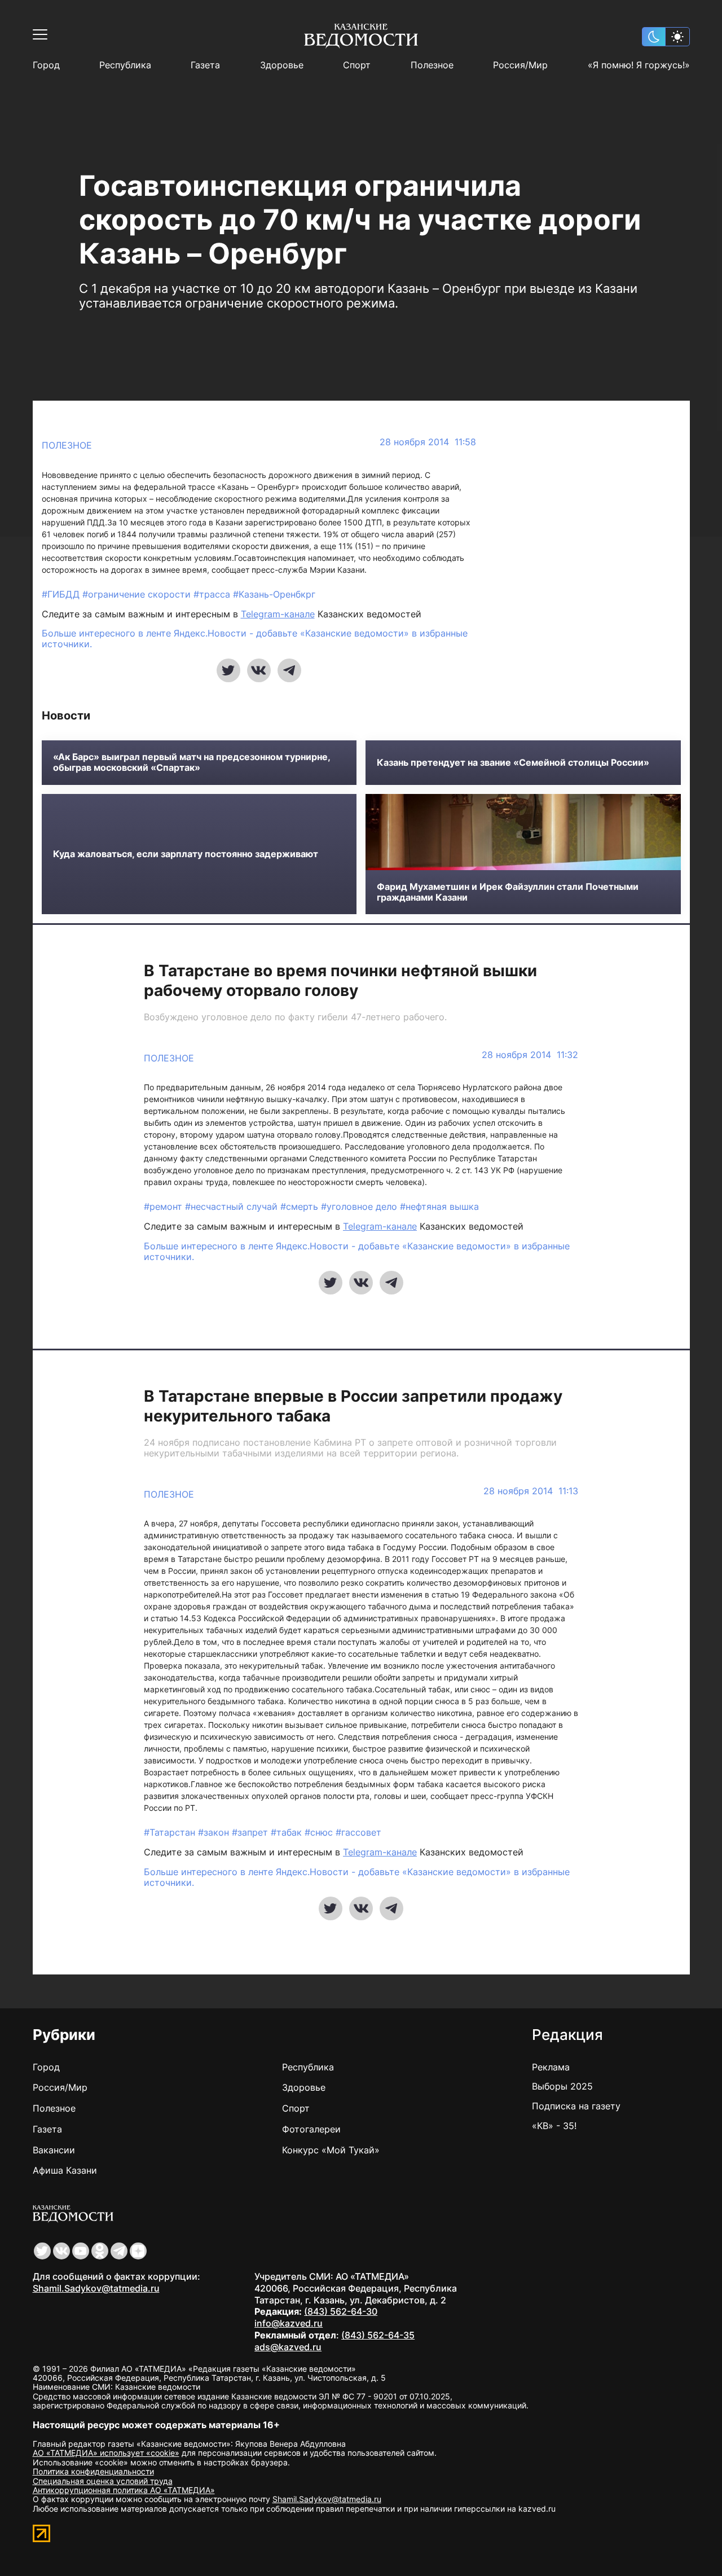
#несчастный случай (233, 1206)
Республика (125, 65)
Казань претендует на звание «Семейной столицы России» (513, 763)
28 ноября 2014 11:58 (428, 442)
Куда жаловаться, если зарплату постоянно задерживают (186, 854)
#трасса (213, 594)
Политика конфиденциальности (93, 2471)
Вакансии (54, 2150)
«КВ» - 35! (554, 2126)
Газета (205, 65)
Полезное (432, 65)
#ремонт (164, 1206)
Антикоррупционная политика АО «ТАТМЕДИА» (124, 2490)
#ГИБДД (62, 594)
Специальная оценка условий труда (103, 2481)
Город (46, 65)
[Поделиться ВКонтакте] (259, 670)
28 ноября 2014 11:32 (530, 1055)
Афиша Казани (65, 2170)
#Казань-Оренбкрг (274, 594)
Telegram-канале (278, 614)
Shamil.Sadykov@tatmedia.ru (96, 2288)
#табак (288, 1832)
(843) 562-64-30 (341, 2311)
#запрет (251, 1832)
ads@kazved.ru (288, 2347)
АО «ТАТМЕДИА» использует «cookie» (106, 2453)
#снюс (320, 1832)
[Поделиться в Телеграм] (289, 670)
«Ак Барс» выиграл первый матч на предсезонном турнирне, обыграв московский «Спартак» (191, 762)
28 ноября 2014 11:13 (531, 1491)
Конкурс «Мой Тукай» (331, 2150)
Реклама (551, 2067)
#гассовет (358, 1832)
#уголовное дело (360, 1206)
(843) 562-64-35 (378, 2335)
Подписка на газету (576, 2106)
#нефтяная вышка (439, 1206)
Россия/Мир (520, 65)
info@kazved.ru (289, 2323)
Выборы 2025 (562, 2086)
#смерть (301, 1206)
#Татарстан (171, 1832)
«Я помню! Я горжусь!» (639, 65)
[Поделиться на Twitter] (228, 670)
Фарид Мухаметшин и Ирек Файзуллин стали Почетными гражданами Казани (508, 892)
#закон (215, 1832)
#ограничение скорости (138, 594)
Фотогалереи (311, 2129)
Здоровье (282, 65)
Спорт (357, 65)
